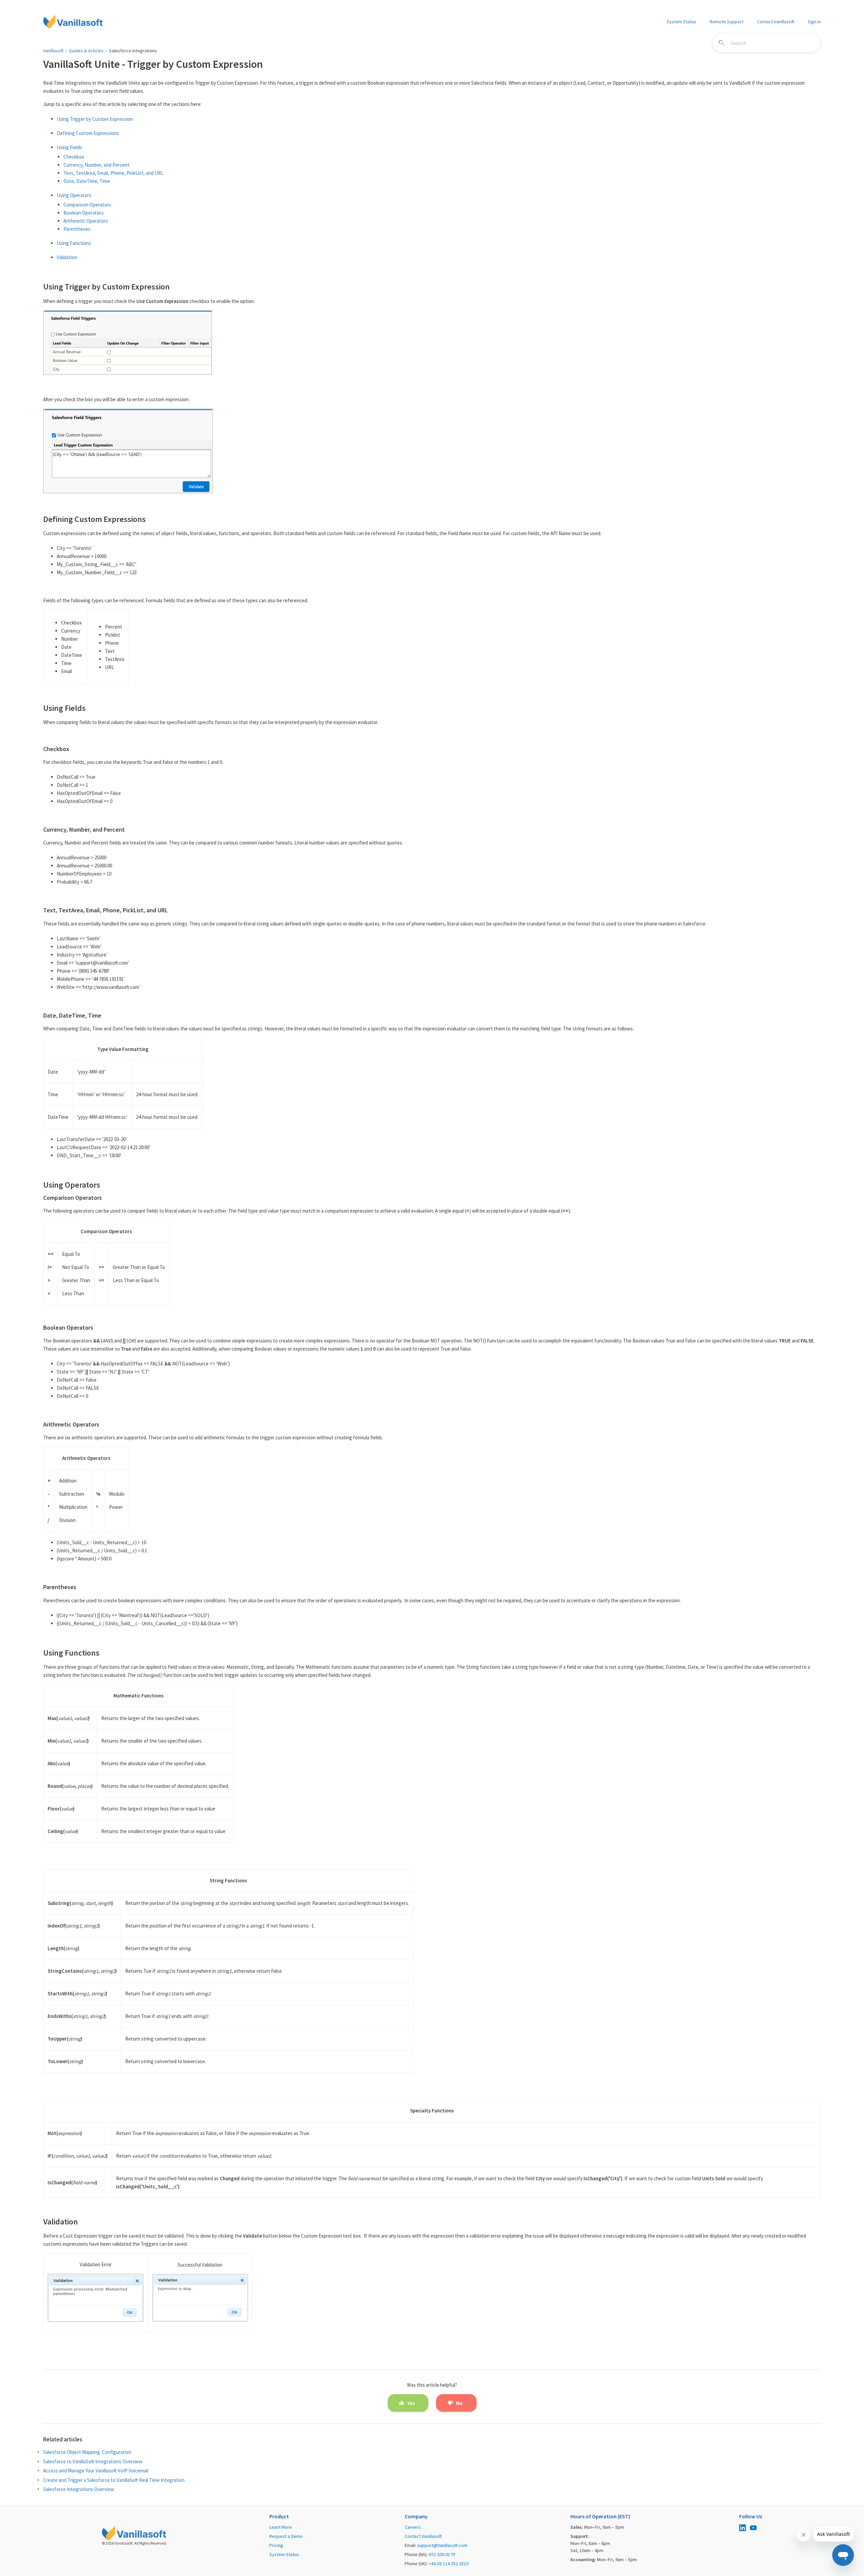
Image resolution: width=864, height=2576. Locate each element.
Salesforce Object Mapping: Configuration (87, 2452)
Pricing (276, 2545)
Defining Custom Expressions (88, 133)
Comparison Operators (87, 205)
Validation (67, 257)
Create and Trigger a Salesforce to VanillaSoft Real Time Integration (114, 2480)
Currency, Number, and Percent (97, 165)
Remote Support (727, 22)
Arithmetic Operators (86, 221)
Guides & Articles (86, 51)
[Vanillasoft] (73, 22)
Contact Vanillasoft (776, 22)
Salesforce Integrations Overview (79, 2489)
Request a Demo (286, 2536)
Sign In (814, 22)
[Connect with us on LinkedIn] (742, 2529)
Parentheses (77, 229)
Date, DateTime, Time (87, 181)
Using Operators (74, 195)
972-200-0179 (442, 2554)
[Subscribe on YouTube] (753, 2529)
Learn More (281, 2527)
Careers (413, 2527)
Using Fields (70, 147)
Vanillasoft (53, 51)
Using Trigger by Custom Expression (95, 119)
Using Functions (74, 243)
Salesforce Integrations (133, 51)
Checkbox (74, 157)
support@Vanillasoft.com (442, 2545)
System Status (681, 22)
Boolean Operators (84, 213)
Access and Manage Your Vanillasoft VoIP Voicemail (96, 2471)
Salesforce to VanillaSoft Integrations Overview (93, 2461)
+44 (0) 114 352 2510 (449, 2564)
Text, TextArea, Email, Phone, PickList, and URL (114, 173)
